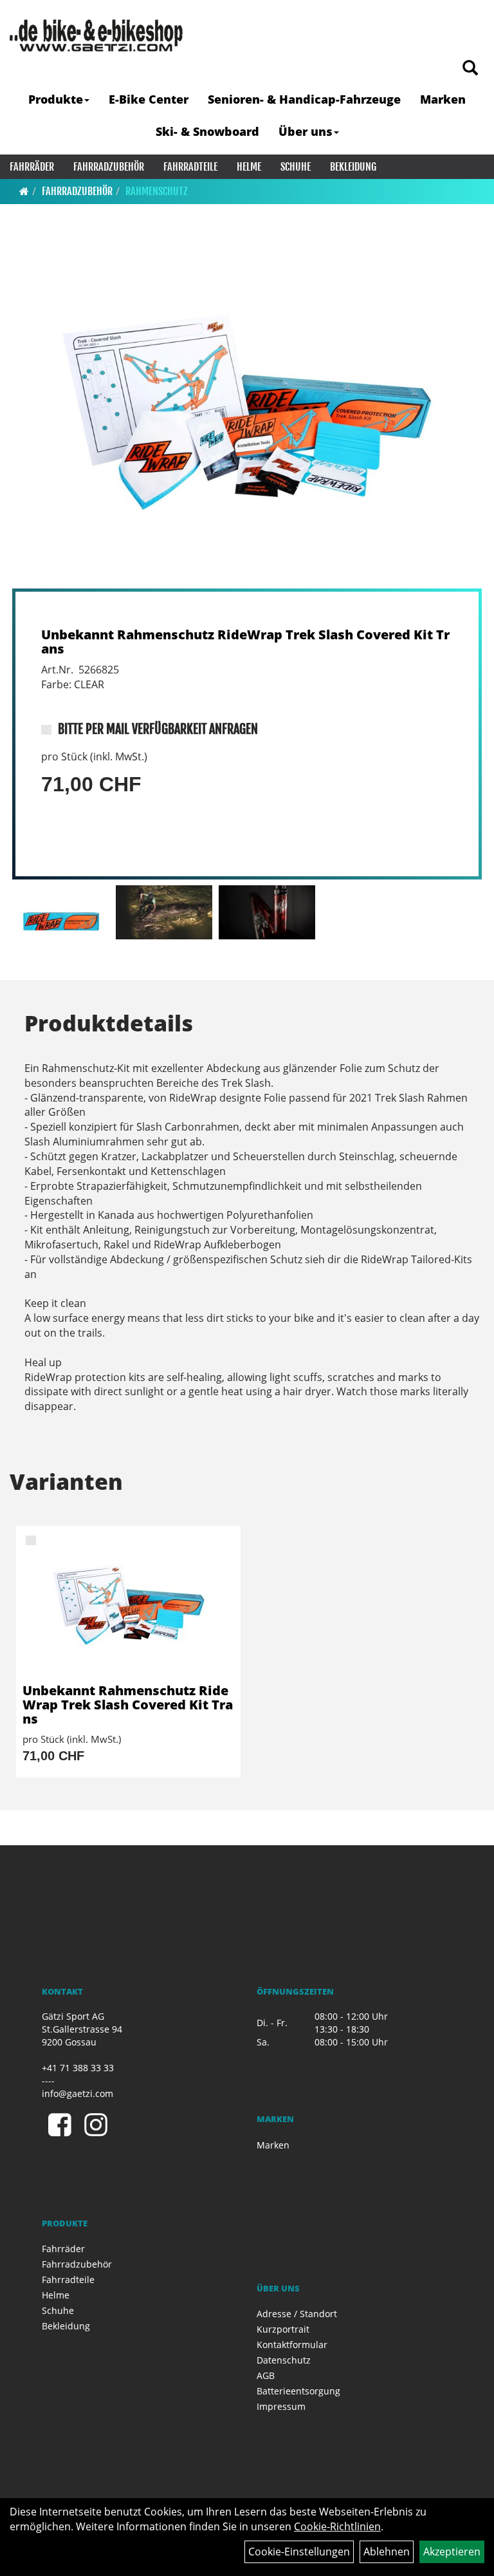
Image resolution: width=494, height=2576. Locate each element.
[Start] (24, 191)
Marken (443, 99)
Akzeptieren (452, 2552)
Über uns (306, 131)
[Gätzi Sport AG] (96, 35)
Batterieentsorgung (298, 2391)
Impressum (281, 2406)
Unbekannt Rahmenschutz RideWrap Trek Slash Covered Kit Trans (245, 642)
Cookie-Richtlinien (337, 2526)
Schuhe (296, 167)
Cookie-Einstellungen (299, 2552)
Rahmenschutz (157, 191)
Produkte (56, 99)
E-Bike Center (149, 99)
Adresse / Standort (297, 2314)
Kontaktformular (292, 2345)
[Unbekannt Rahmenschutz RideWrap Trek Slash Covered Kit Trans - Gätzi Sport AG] (128, 1605)
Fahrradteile (190, 167)
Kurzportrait (283, 2329)
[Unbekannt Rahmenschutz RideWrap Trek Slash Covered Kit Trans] (247, 413)
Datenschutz (284, 2360)
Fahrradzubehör (109, 167)
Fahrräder (32, 167)
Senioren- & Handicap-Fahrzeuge (304, 99)
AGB (266, 2375)
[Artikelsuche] (470, 69)
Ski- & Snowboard (207, 131)
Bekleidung (353, 167)
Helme (249, 167)
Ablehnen (387, 2552)
